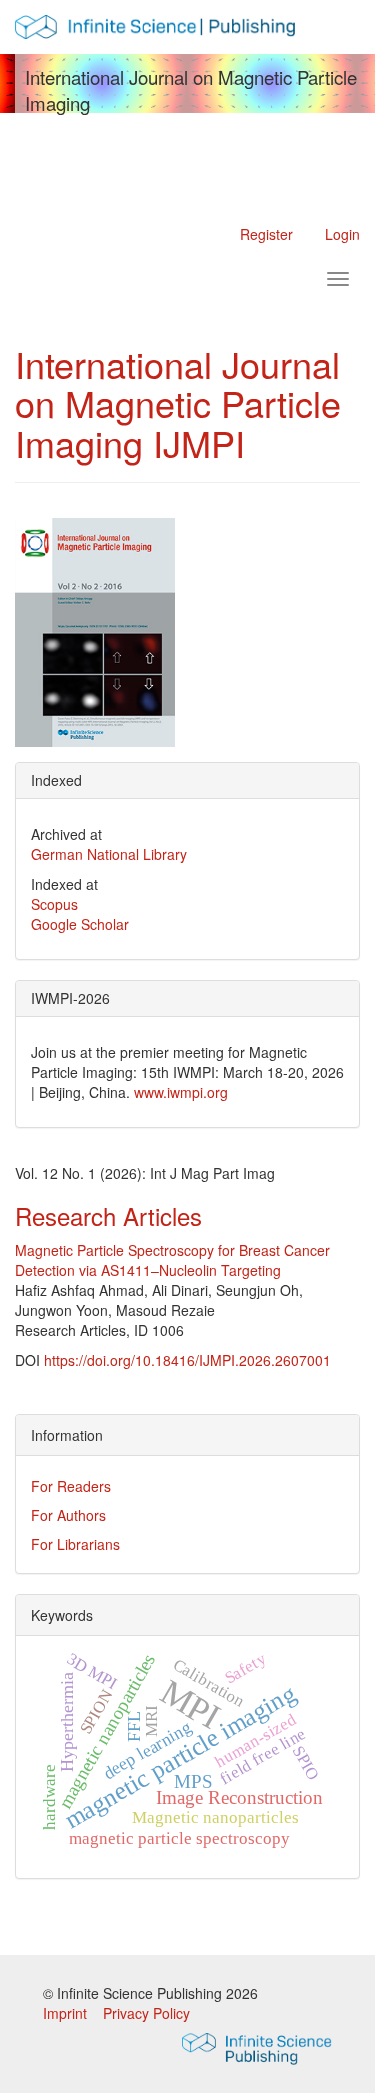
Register (266, 234)
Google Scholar (80, 924)
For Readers (71, 1486)
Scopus (54, 904)
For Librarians (75, 1544)
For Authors (68, 1515)
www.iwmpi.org (181, 1092)
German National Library (109, 854)
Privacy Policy (146, 2013)
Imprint (67, 2013)
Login (342, 234)
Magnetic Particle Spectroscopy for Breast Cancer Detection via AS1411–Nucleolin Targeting (172, 1260)
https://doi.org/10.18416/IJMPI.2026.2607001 (187, 1360)
